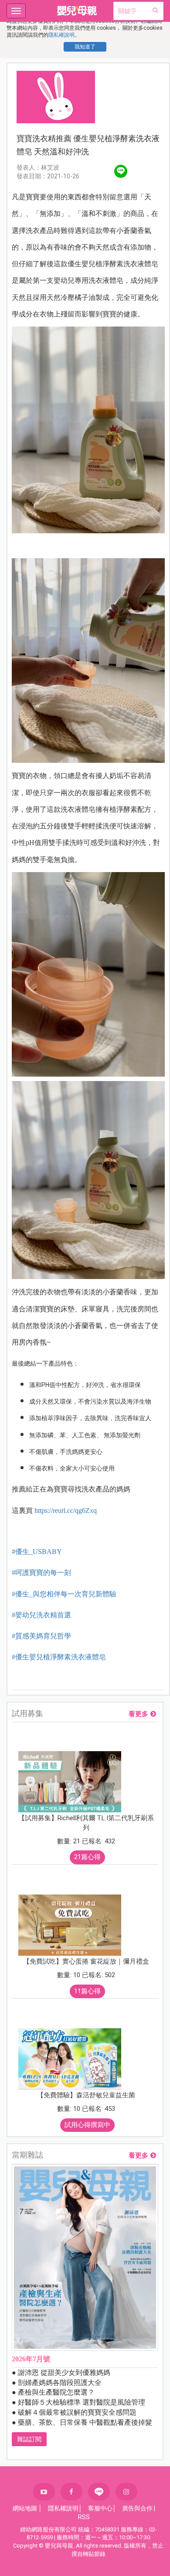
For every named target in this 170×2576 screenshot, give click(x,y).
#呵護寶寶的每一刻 (41, 1573)
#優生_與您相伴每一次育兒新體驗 (64, 1594)
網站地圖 (25, 2508)
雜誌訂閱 (29, 2439)
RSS (84, 2517)
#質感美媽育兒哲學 (41, 1636)
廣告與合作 (137, 2508)
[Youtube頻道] (44, 2492)
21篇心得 (87, 1857)
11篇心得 (87, 1991)
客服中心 (100, 2508)
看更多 (138, 1714)
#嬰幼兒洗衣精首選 (41, 1615)
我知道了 (85, 47)
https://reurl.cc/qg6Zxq (66, 1510)
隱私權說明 (61, 35)
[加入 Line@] (99, 2492)
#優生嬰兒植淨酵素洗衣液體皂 (59, 1657)
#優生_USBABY (37, 1552)
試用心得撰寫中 (87, 2125)
